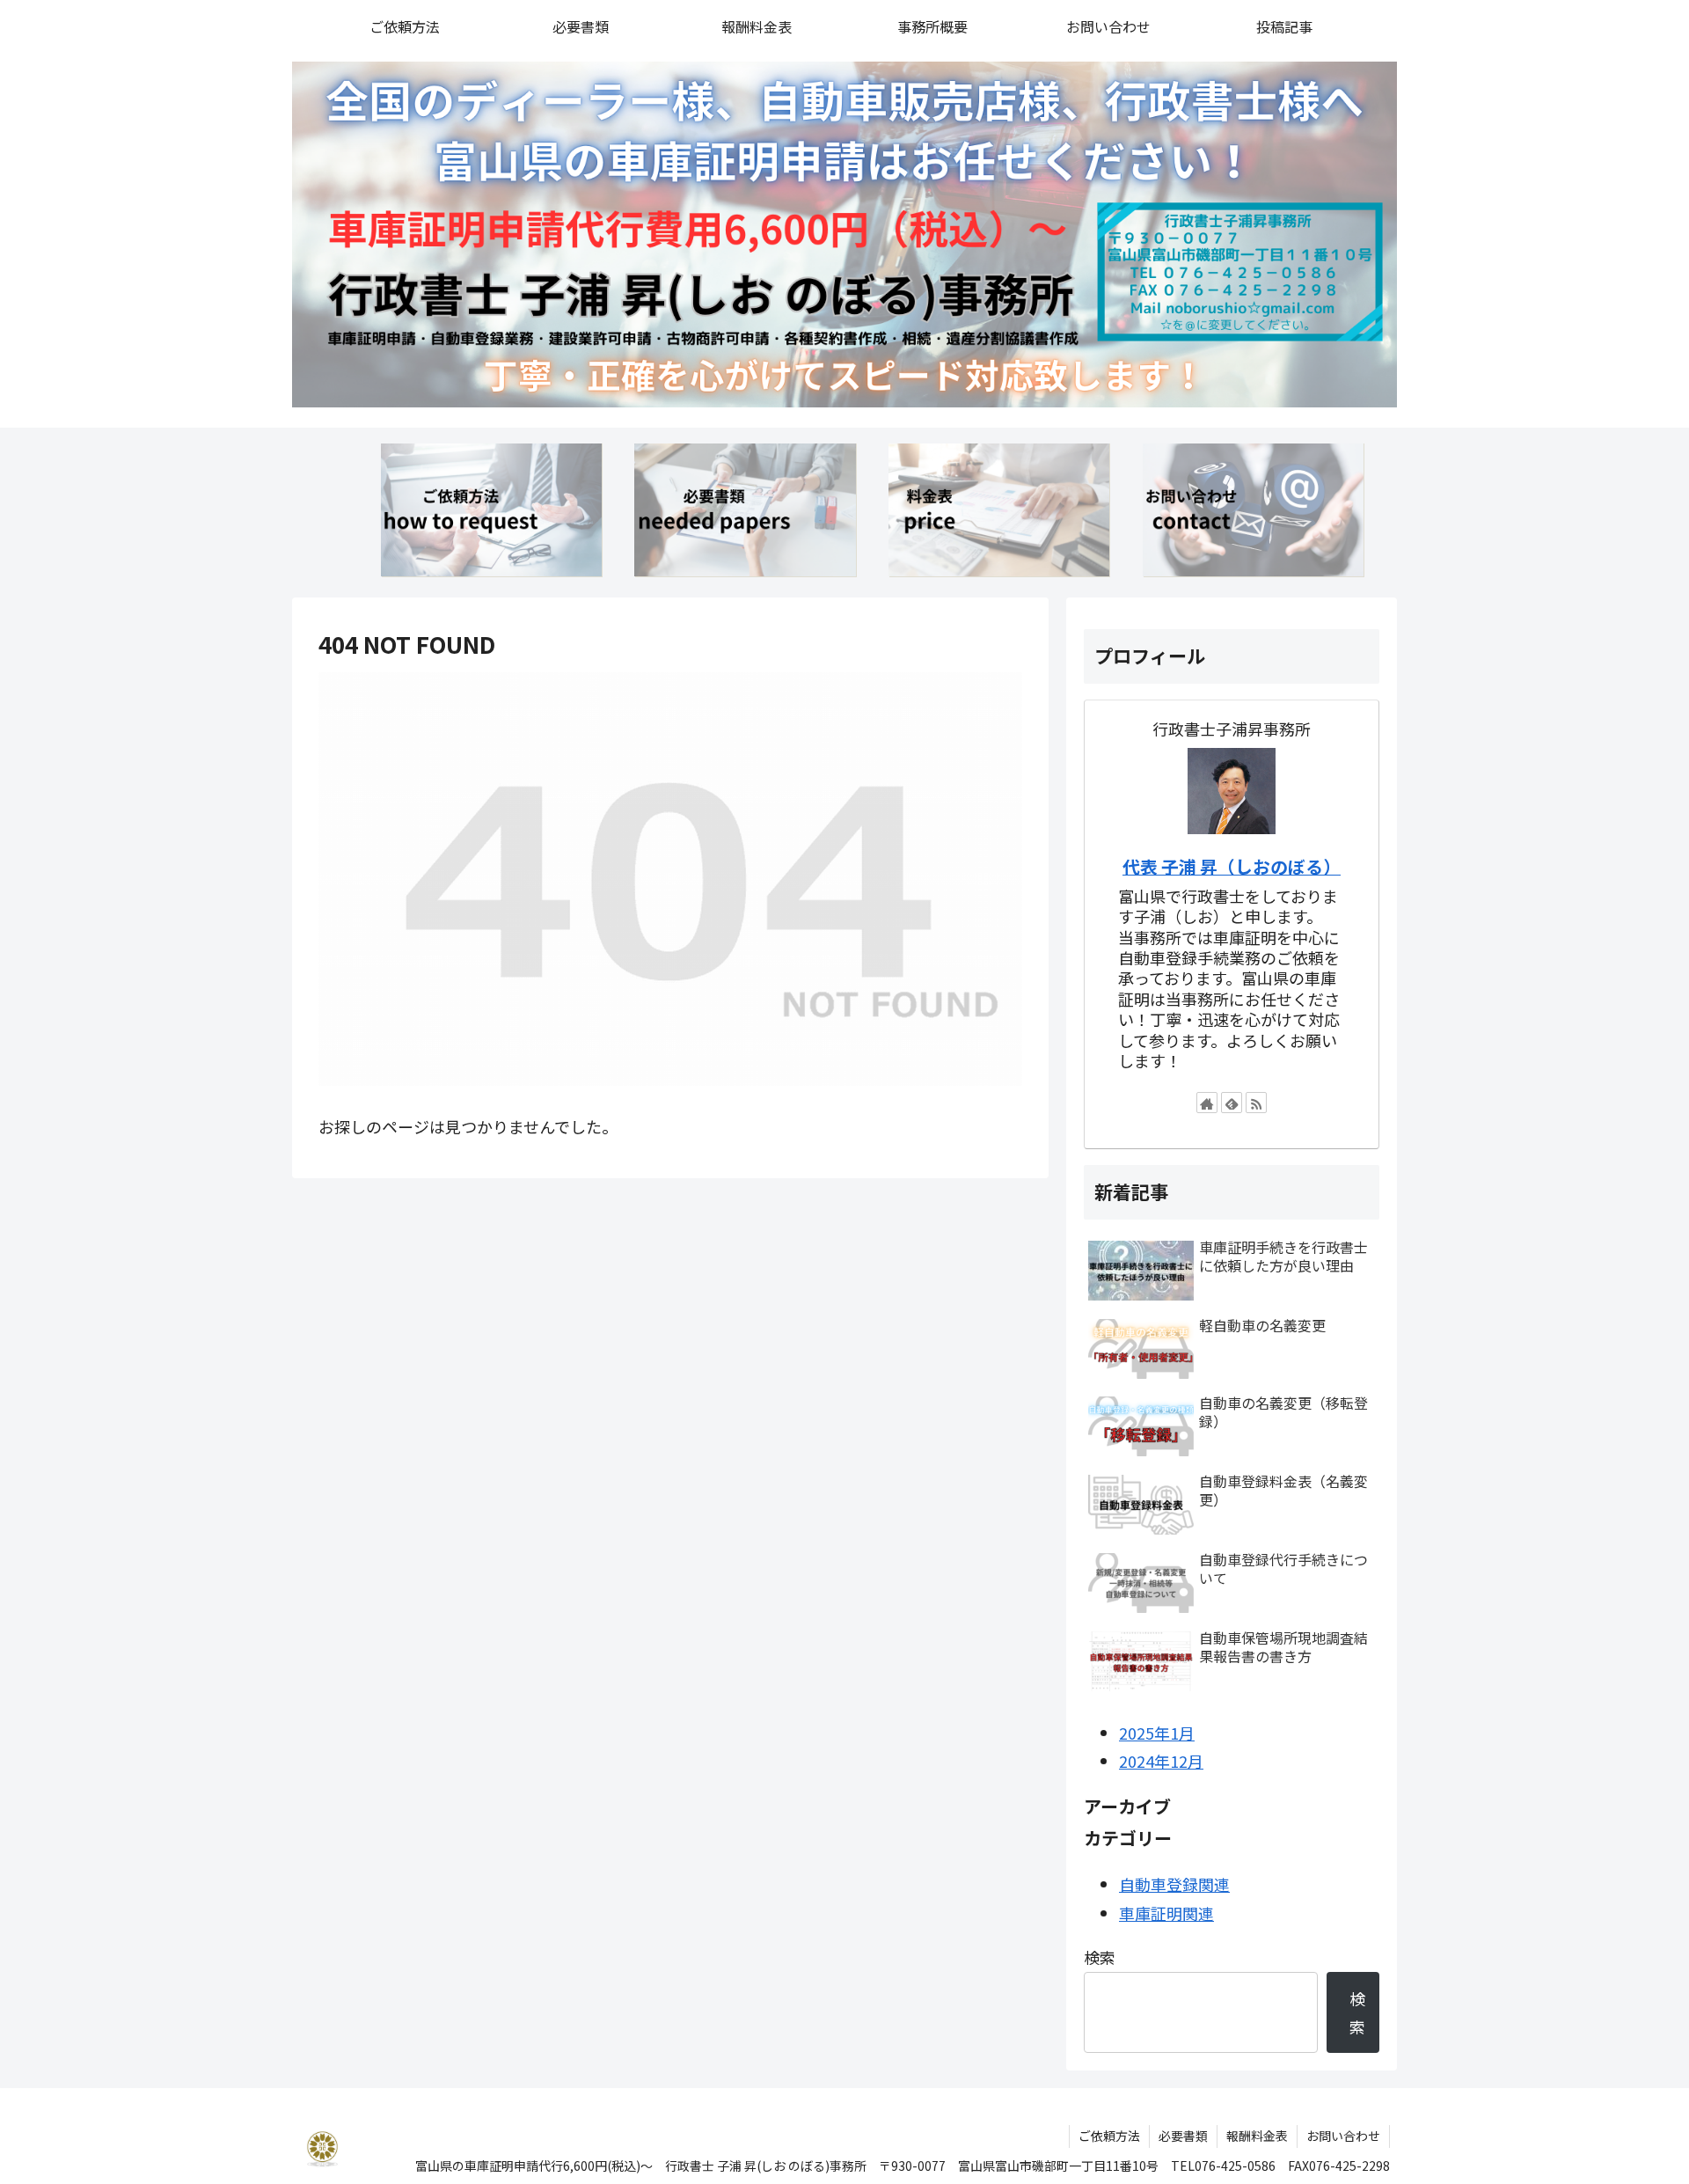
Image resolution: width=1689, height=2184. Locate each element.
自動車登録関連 (1174, 1884)
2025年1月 (1157, 1733)
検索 (1100, 1957)
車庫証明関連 (1166, 1913)
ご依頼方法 (1109, 2136)
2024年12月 (1161, 1761)
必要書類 (1183, 2136)
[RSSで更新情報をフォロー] (1256, 1103)
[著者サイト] (1207, 1103)
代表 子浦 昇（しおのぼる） (1232, 866)
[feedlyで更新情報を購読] (1232, 1103)
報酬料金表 (1257, 2136)
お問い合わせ (1343, 2136)
